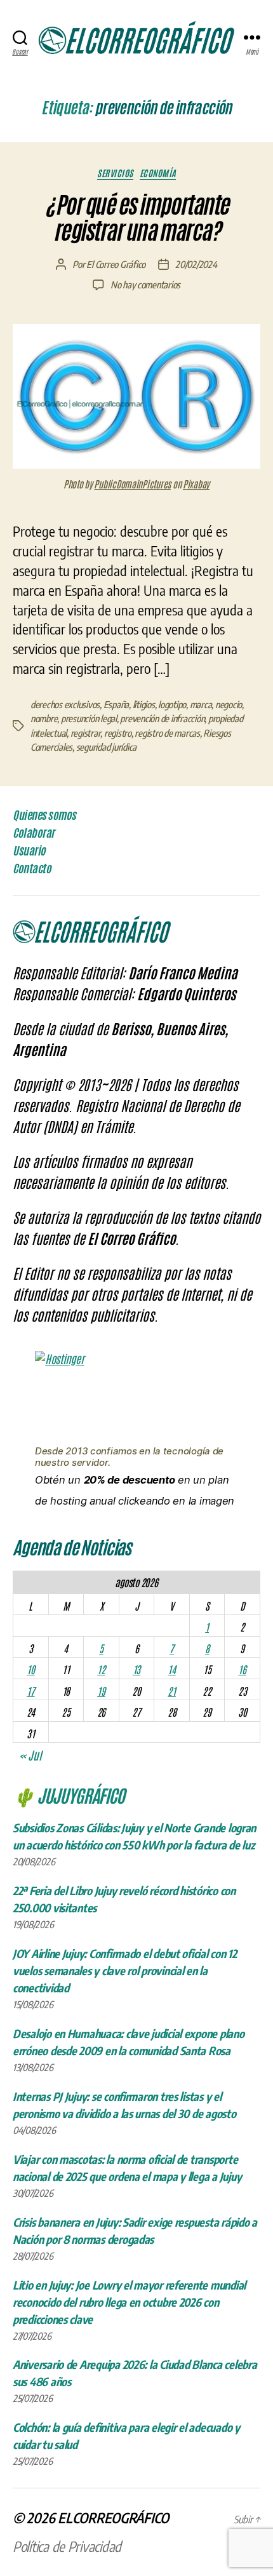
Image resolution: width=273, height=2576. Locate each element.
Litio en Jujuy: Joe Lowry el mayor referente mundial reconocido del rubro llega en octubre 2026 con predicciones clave (129, 2302)
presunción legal (89, 718)
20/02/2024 (196, 264)
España (116, 704)
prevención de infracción (162, 718)
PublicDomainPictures (132, 484)
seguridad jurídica (106, 747)
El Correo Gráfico (116, 264)
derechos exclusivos (65, 704)
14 (171, 1669)
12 (101, 1669)
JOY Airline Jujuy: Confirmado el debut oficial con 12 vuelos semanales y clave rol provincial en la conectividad (125, 1970)
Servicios (115, 173)
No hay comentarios (145, 285)
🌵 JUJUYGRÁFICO (69, 1795)
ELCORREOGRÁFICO (113, 2518)
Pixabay (196, 484)
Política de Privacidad (67, 2546)
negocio (229, 704)
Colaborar (34, 833)
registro (118, 733)
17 (30, 1691)
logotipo (172, 704)
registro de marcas (167, 733)
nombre (44, 718)
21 (171, 1691)
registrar (86, 733)
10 (30, 1669)
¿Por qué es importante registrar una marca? (136, 218)
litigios (144, 704)
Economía (158, 173)
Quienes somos (44, 815)
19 (101, 1691)
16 (242, 1669)
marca (201, 704)
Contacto (32, 868)
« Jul (30, 1755)
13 (136, 1669)
